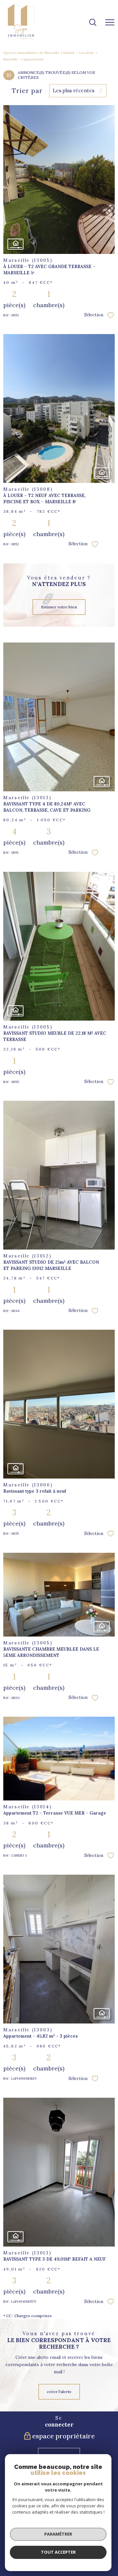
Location (86, 53)
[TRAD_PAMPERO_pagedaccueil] (21, 38)
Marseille (11, 59)
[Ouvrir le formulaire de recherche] (93, 23)
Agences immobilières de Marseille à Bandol (39, 53)
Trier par (27, 91)
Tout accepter (58, 2552)
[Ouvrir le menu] (110, 23)
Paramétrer (58, 2534)
